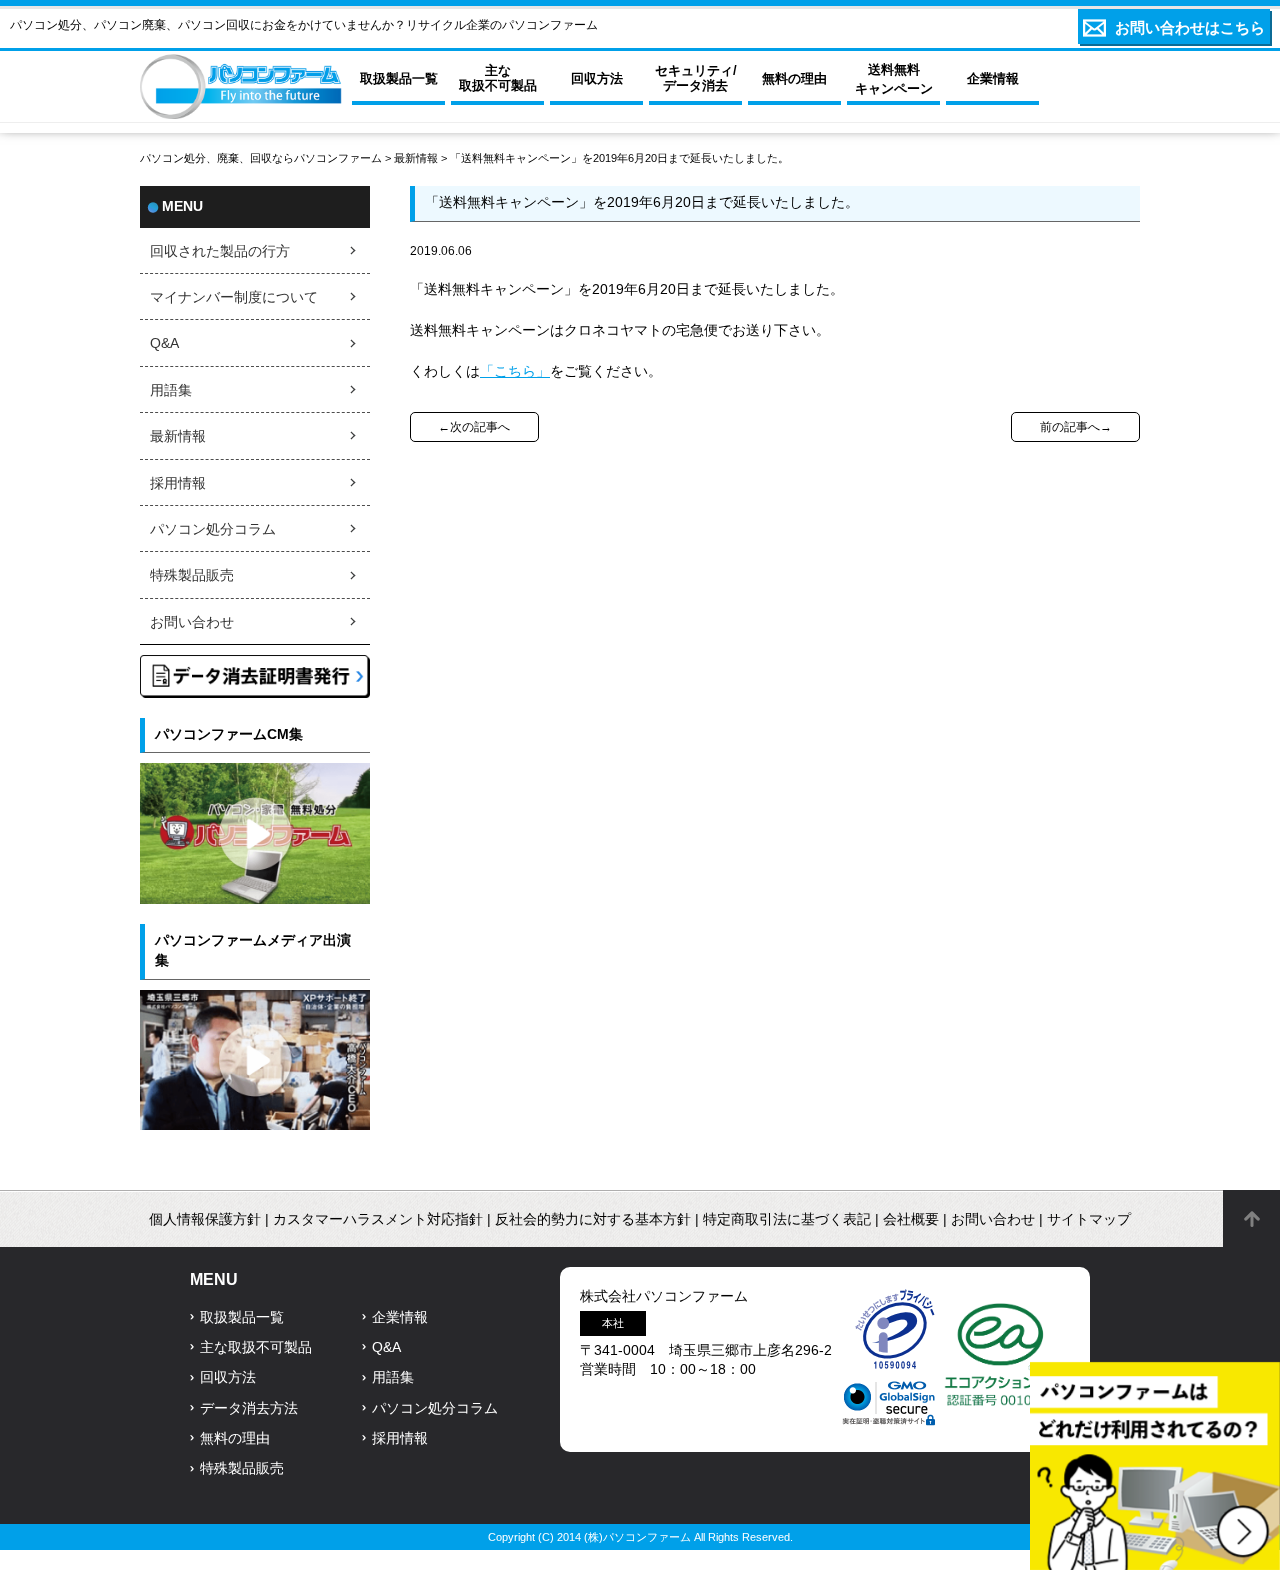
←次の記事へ (474, 427)
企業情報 (400, 1317)
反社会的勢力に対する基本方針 (593, 1219)
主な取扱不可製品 (256, 1347)
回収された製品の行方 (220, 251)
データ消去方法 (249, 1408)
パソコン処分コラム (213, 529)
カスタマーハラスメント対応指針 (378, 1219)
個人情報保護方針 (205, 1219)
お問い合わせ (192, 622)
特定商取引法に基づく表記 (787, 1219)
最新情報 (416, 158)
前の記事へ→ (1076, 427)
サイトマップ (1089, 1219)
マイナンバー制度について (234, 297)
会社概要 (911, 1219)
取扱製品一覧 (242, 1317)
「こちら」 (515, 371)
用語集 (171, 390)
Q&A (164, 343)
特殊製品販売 (192, 575)
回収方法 (228, 1377)
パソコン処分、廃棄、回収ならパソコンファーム (262, 158)
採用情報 (178, 483)
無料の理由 (235, 1438)
